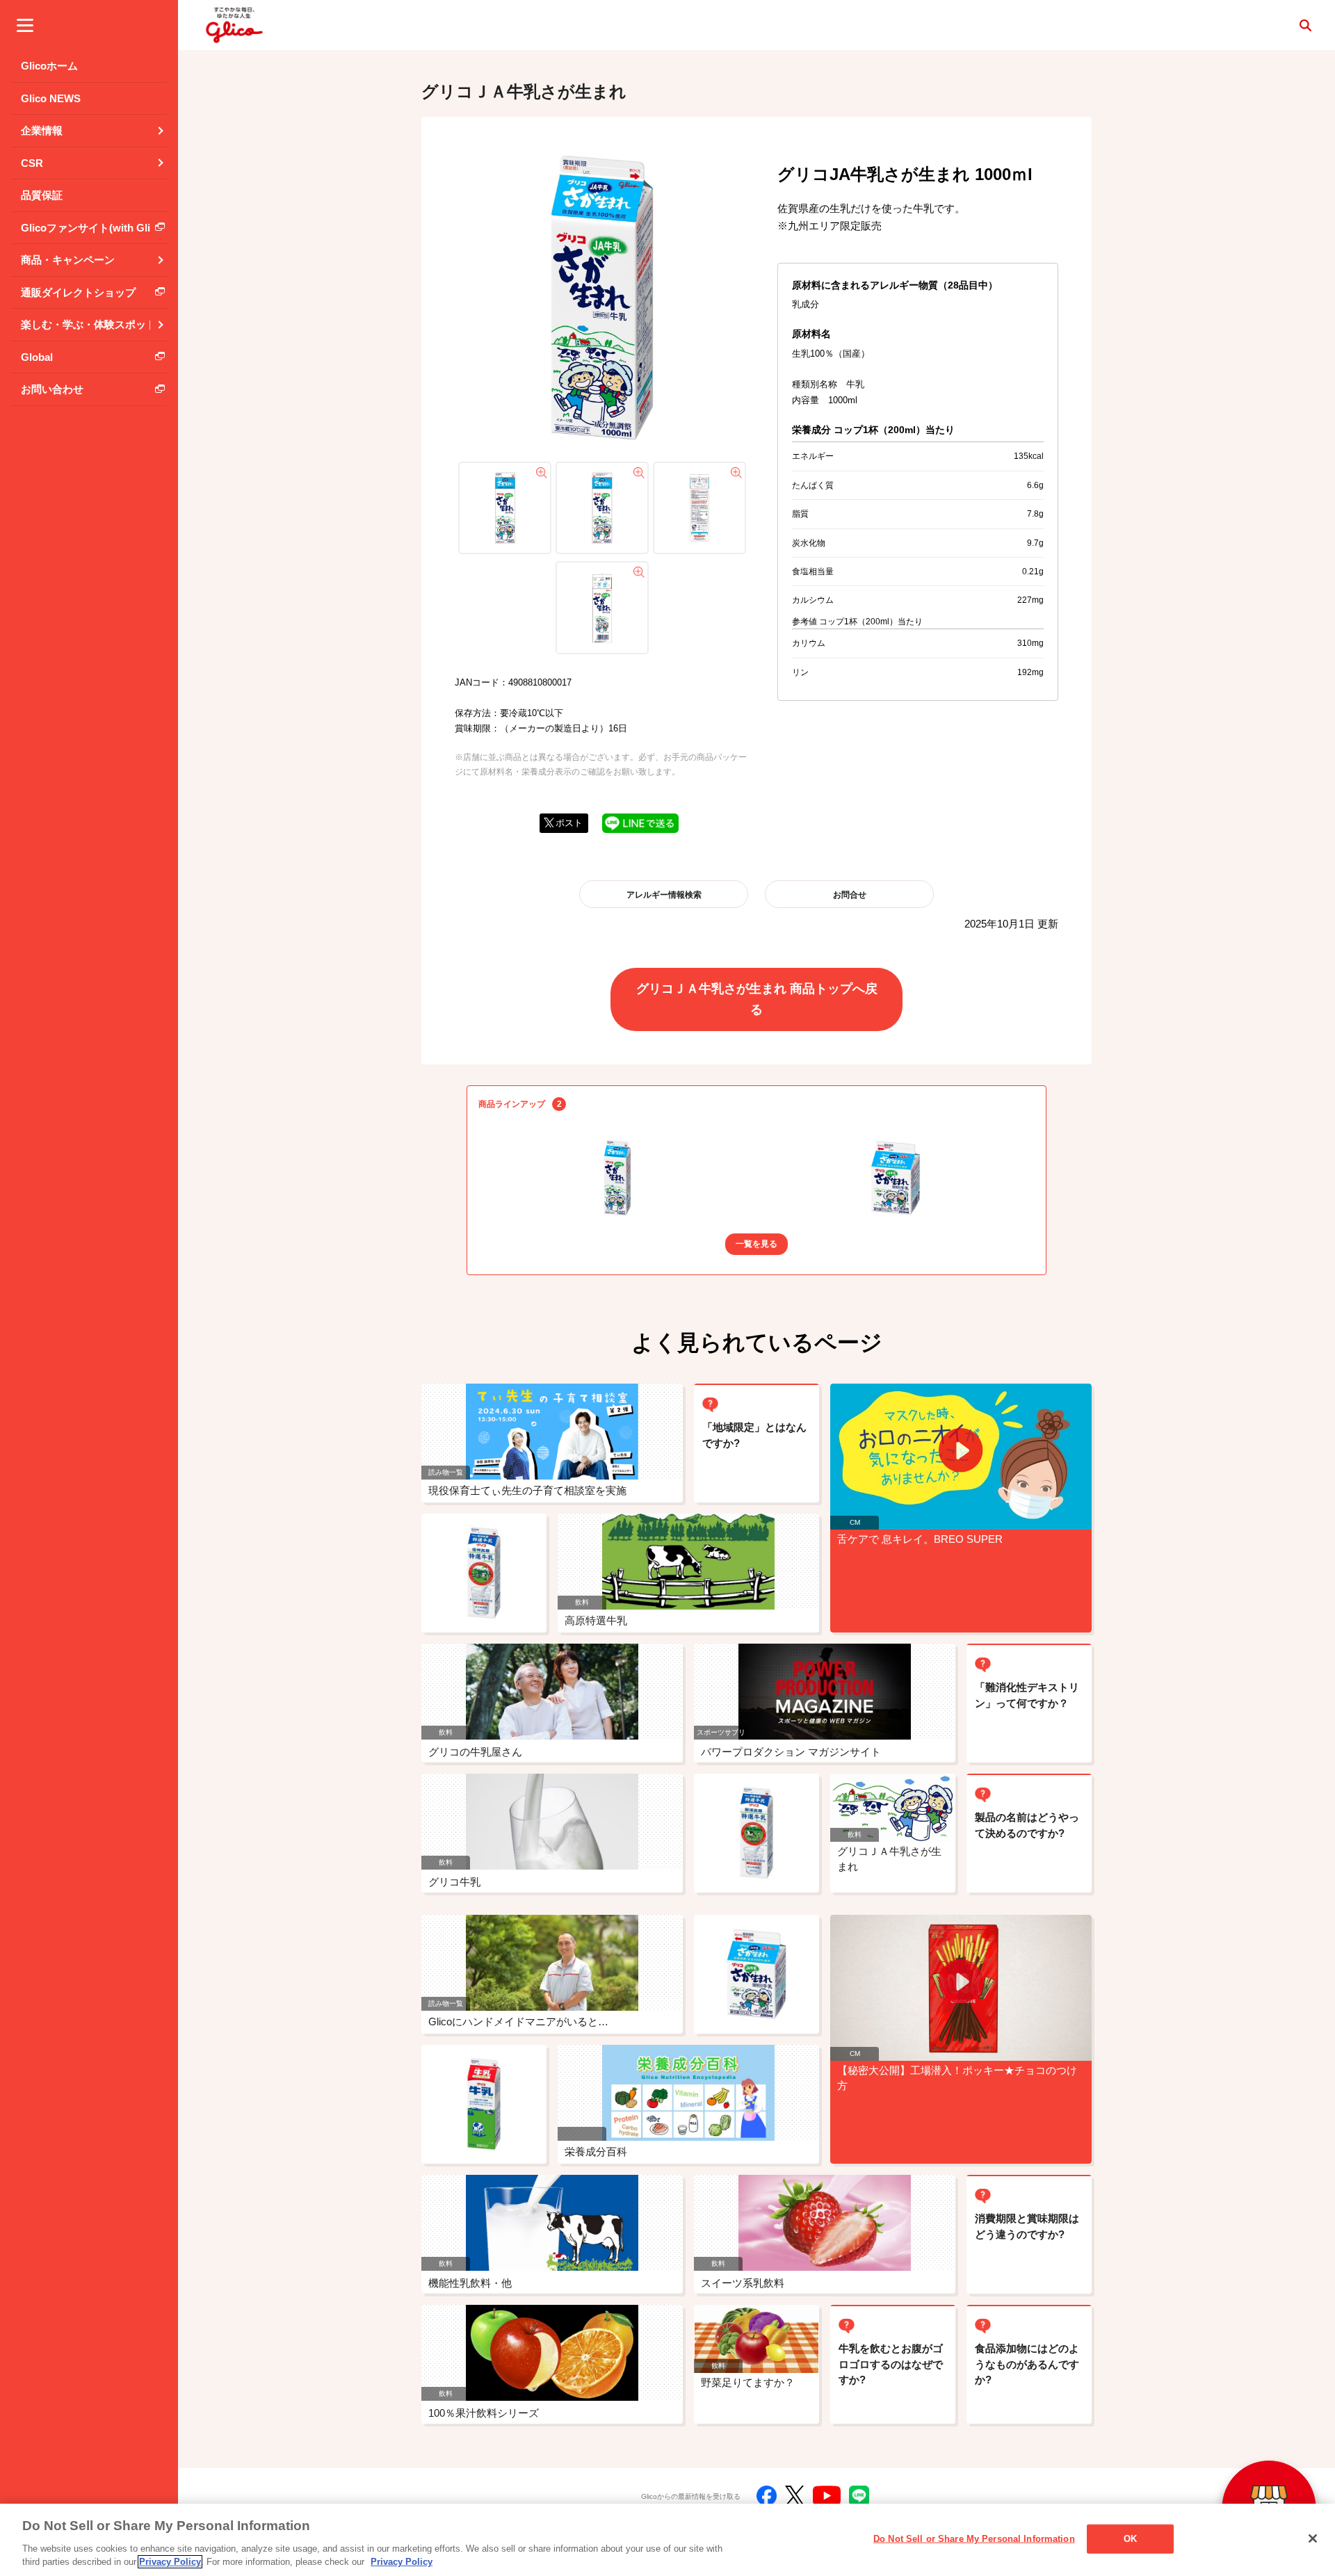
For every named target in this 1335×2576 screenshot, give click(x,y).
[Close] (1313, 2538)
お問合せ (850, 895)
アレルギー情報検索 (664, 895)
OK (1130, 2539)
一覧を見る (756, 1244)
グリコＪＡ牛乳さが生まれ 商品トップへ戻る (757, 999)
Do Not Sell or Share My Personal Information (974, 2539)
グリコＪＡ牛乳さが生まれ (524, 91)
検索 (1305, 25)
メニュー (25, 25)
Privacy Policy (170, 2562)
